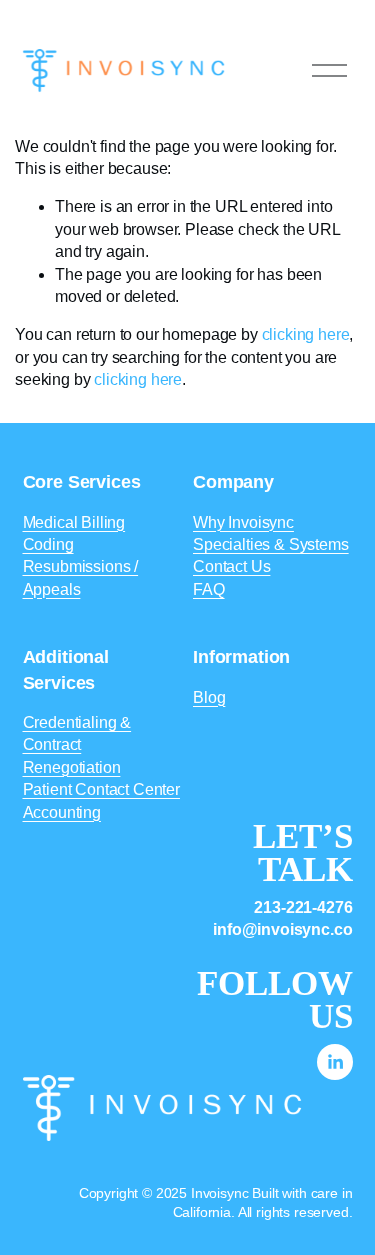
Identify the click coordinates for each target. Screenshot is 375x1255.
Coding (48, 544)
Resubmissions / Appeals (81, 577)
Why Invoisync (243, 522)
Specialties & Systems (271, 544)
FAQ (209, 589)
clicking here (306, 334)
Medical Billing (74, 522)
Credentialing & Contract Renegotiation (77, 745)
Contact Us (231, 566)
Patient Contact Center (101, 789)
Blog (209, 697)
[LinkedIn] (335, 1062)
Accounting (62, 812)
